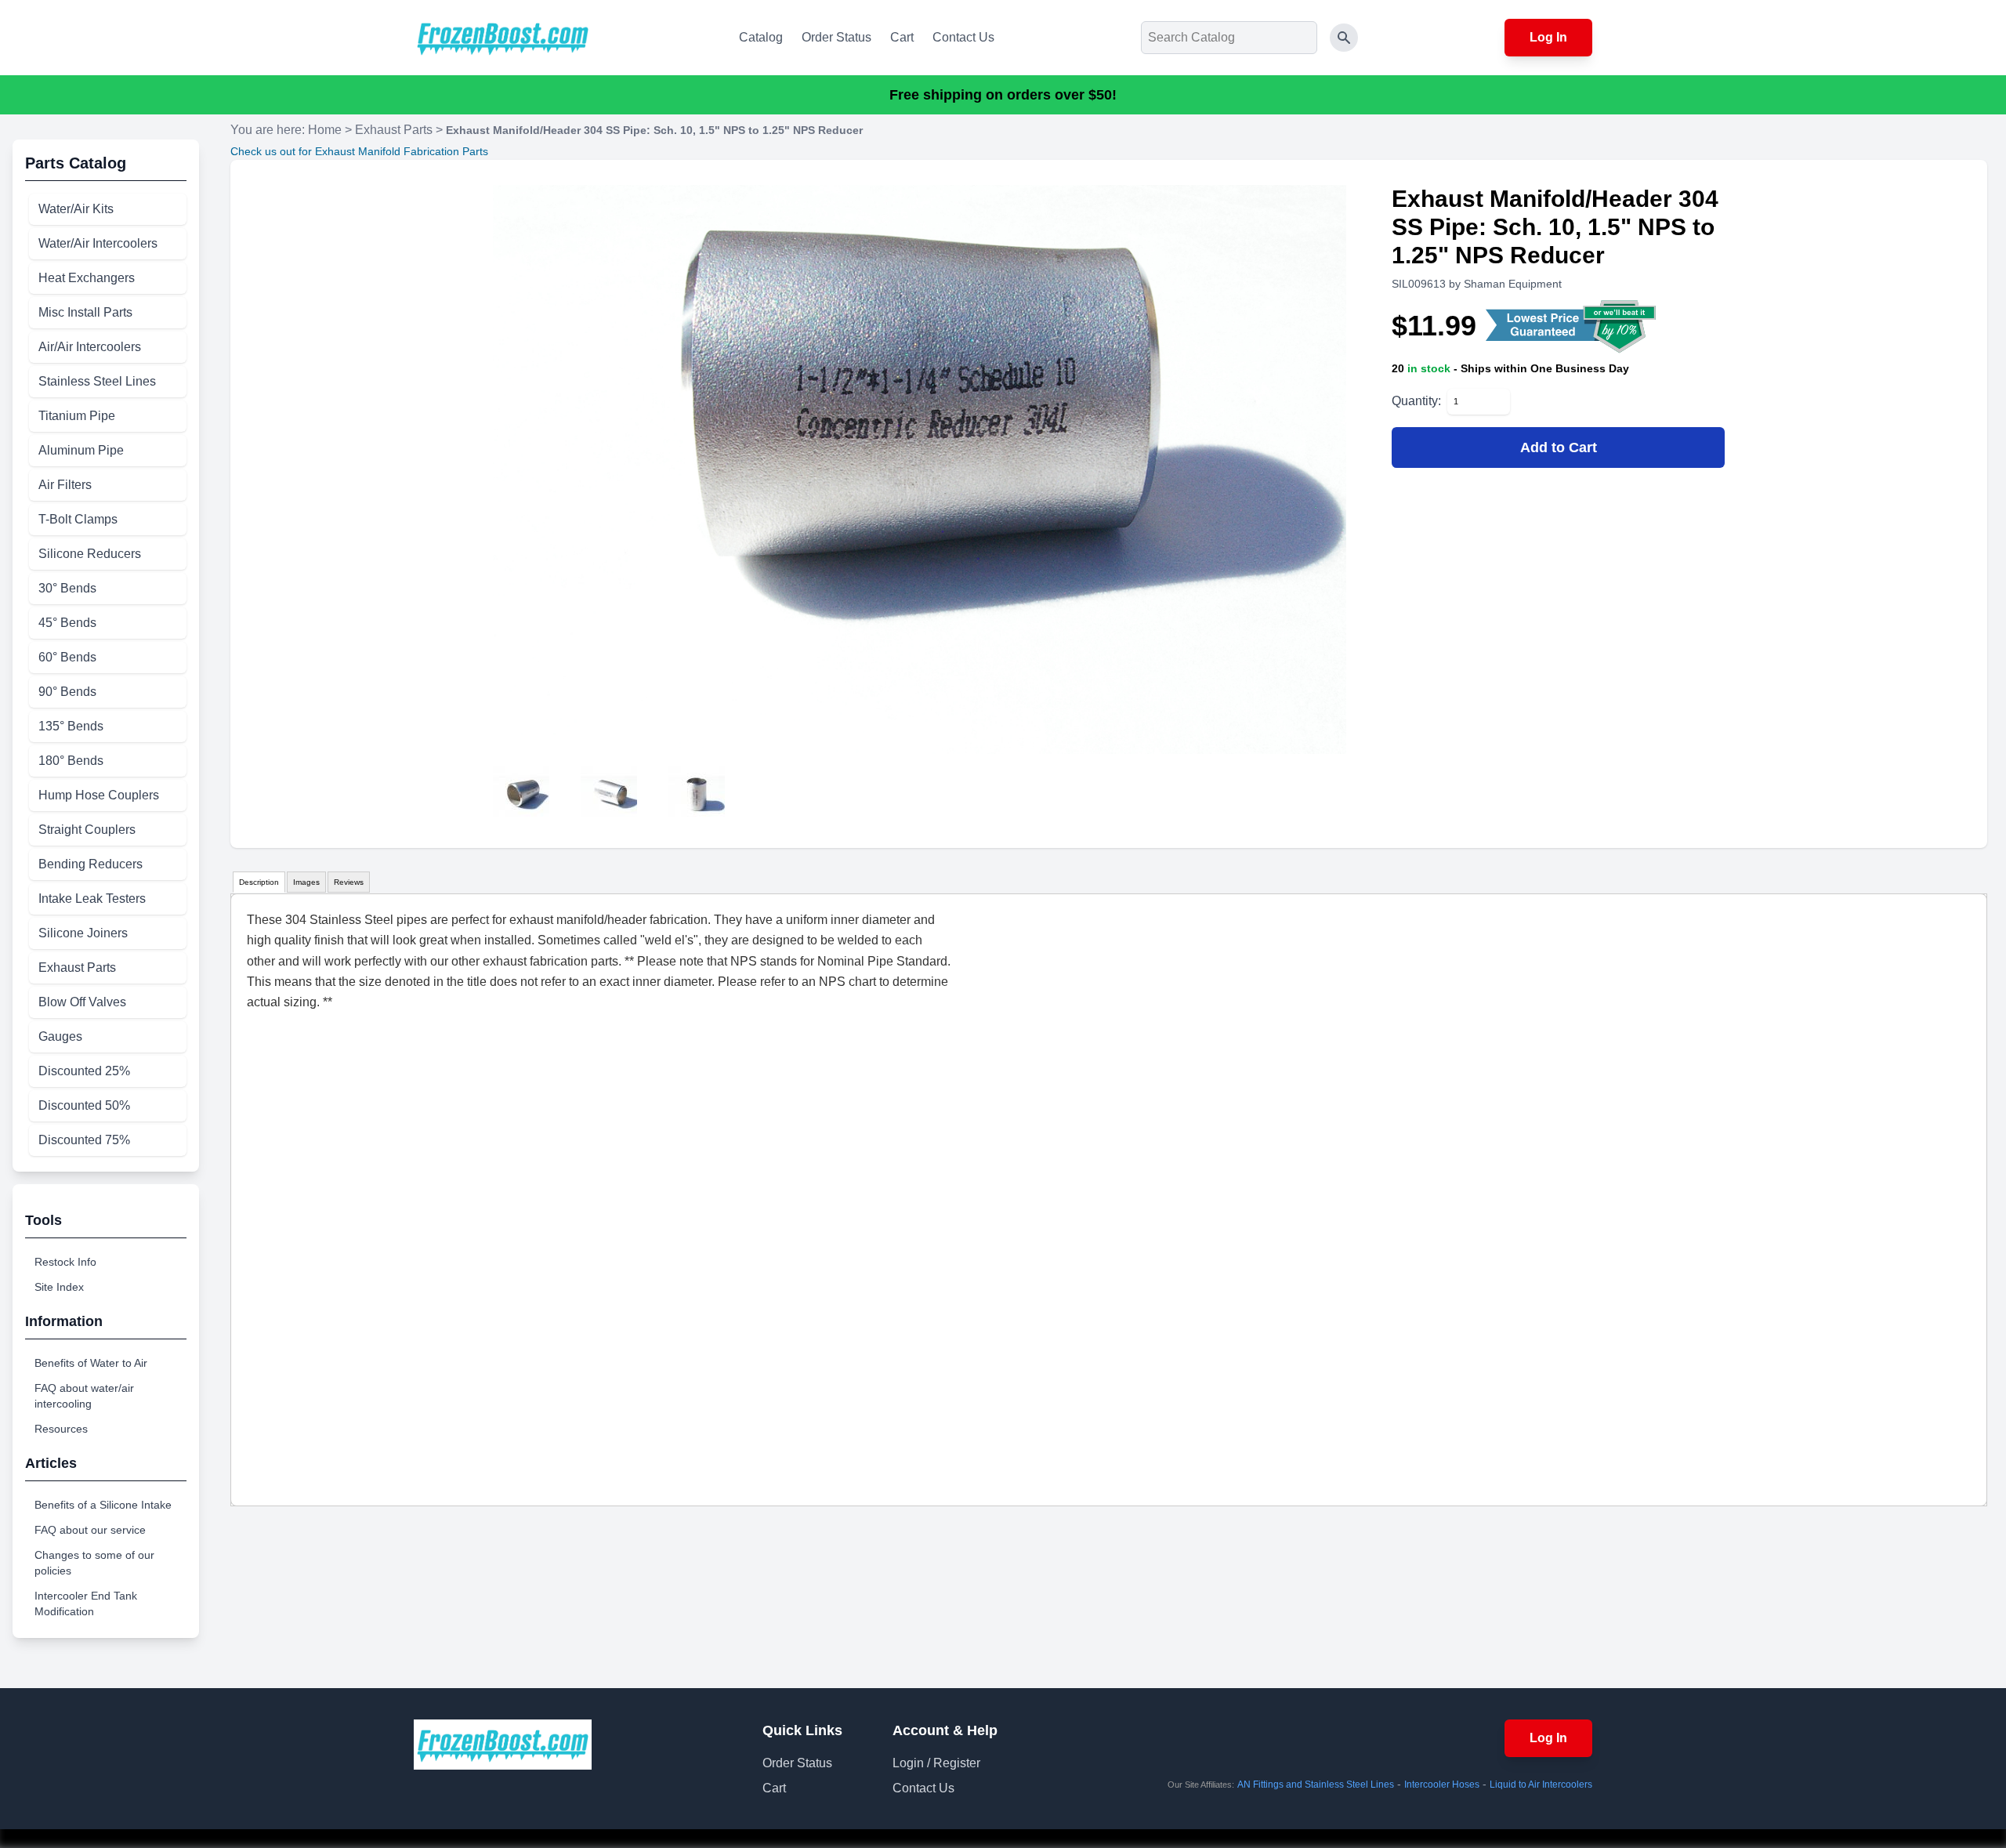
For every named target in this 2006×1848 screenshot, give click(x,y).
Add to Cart (1559, 448)
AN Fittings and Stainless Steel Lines (1316, 1785)
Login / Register (936, 1763)
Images (306, 882)
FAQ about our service (90, 1530)
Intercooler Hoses (1442, 1785)
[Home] (503, 38)
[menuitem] (108, 209)
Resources (61, 1429)
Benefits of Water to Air (91, 1363)
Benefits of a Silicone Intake (103, 1505)
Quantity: (1416, 401)
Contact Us (963, 37)
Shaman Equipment (1513, 284)
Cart (902, 37)
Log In (1548, 37)
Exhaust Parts (394, 130)
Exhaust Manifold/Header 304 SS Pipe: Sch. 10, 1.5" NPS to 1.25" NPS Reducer (654, 130)
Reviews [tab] (349, 882)
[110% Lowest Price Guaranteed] (1573, 326)
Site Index (59, 1287)
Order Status (836, 37)
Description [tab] (259, 882)
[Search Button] (1344, 38)
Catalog (761, 37)
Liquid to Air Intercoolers (1541, 1785)
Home (325, 130)
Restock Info (65, 1262)
